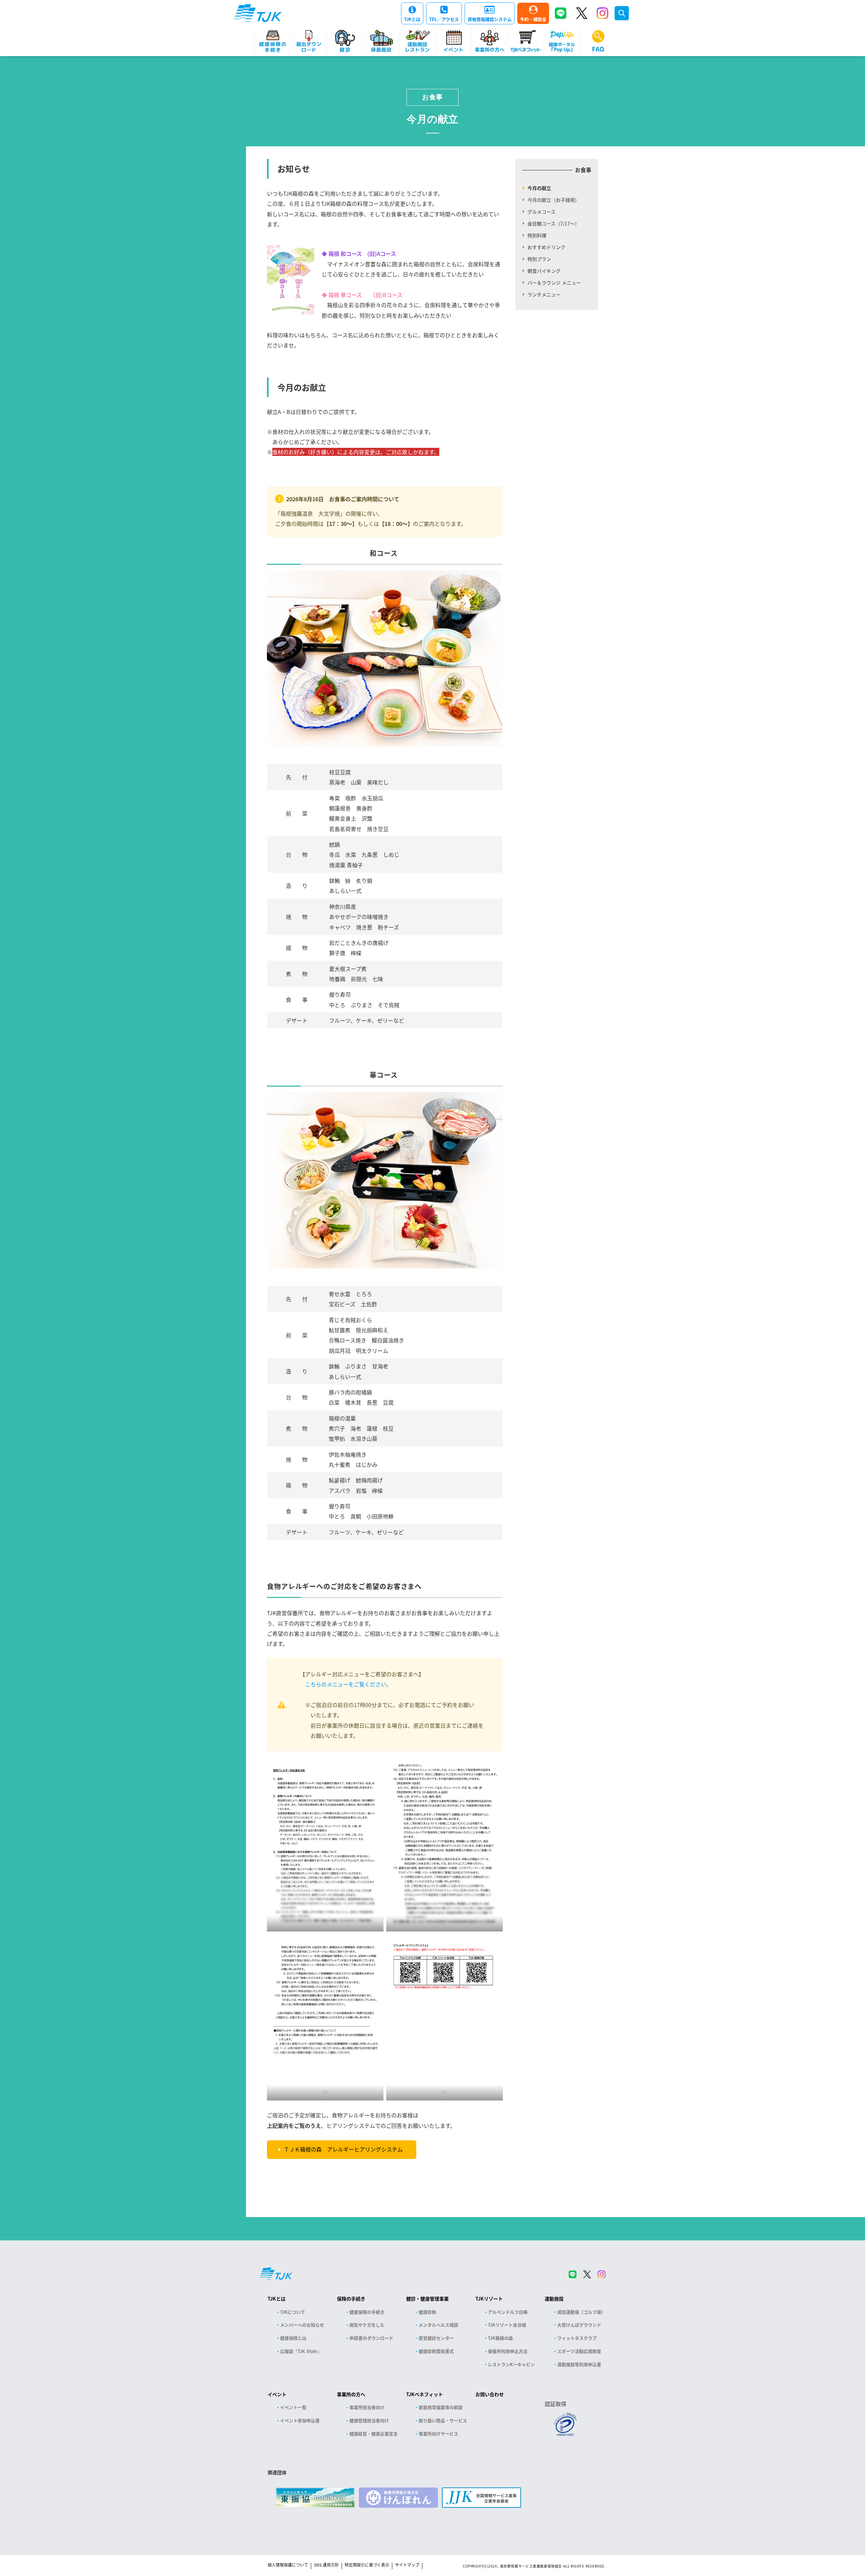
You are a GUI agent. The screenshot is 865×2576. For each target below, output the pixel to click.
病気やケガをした (367, 2325)
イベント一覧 (293, 2407)
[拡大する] (375, 1768)
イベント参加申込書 (300, 2420)
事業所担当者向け (367, 2407)
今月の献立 (539, 188)
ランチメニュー (544, 294)
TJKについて (293, 2312)
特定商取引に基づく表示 (367, 2565)
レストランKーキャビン (511, 2364)
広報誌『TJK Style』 (301, 2351)
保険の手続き (351, 2299)
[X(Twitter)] (582, 13)
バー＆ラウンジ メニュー (554, 283)
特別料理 (537, 235)
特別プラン (539, 259)
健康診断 (427, 2312)
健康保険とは (293, 2338)
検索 (622, 13)
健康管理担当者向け (369, 2420)
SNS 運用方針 (326, 2565)
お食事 (432, 97)
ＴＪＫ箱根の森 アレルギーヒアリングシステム (343, 2149)
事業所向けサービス (438, 2434)
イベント (277, 2394)
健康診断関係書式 (436, 2351)
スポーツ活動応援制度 (579, 2351)
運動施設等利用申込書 (579, 2364)
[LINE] (561, 13)
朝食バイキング (544, 271)
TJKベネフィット (425, 2394)
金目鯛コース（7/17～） (553, 223)
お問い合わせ (490, 2394)
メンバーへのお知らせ (302, 2325)
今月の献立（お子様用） (553, 200)
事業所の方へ (351, 2394)
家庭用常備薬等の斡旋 (441, 2407)
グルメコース (541, 212)
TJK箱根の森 (500, 2338)
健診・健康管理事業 (427, 2299)
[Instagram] (602, 13)
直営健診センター (436, 2338)
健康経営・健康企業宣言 (374, 2434)
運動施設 (554, 2299)
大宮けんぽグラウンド (579, 2325)
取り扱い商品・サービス (443, 2420)
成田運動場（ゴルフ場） (581, 2312)
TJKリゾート (489, 2299)
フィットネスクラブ (577, 2338)
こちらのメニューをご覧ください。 (348, 1684)
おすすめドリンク (546, 247)
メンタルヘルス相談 (438, 2325)
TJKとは (412, 19)
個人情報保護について (288, 2565)
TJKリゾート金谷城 (507, 2325)
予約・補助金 (533, 19)
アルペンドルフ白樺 (508, 2312)
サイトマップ (407, 2565)
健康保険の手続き (367, 2312)
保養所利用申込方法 (508, 2351)
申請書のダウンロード (371, 2338)
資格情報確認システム (490, 19)
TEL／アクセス (444, 19)
